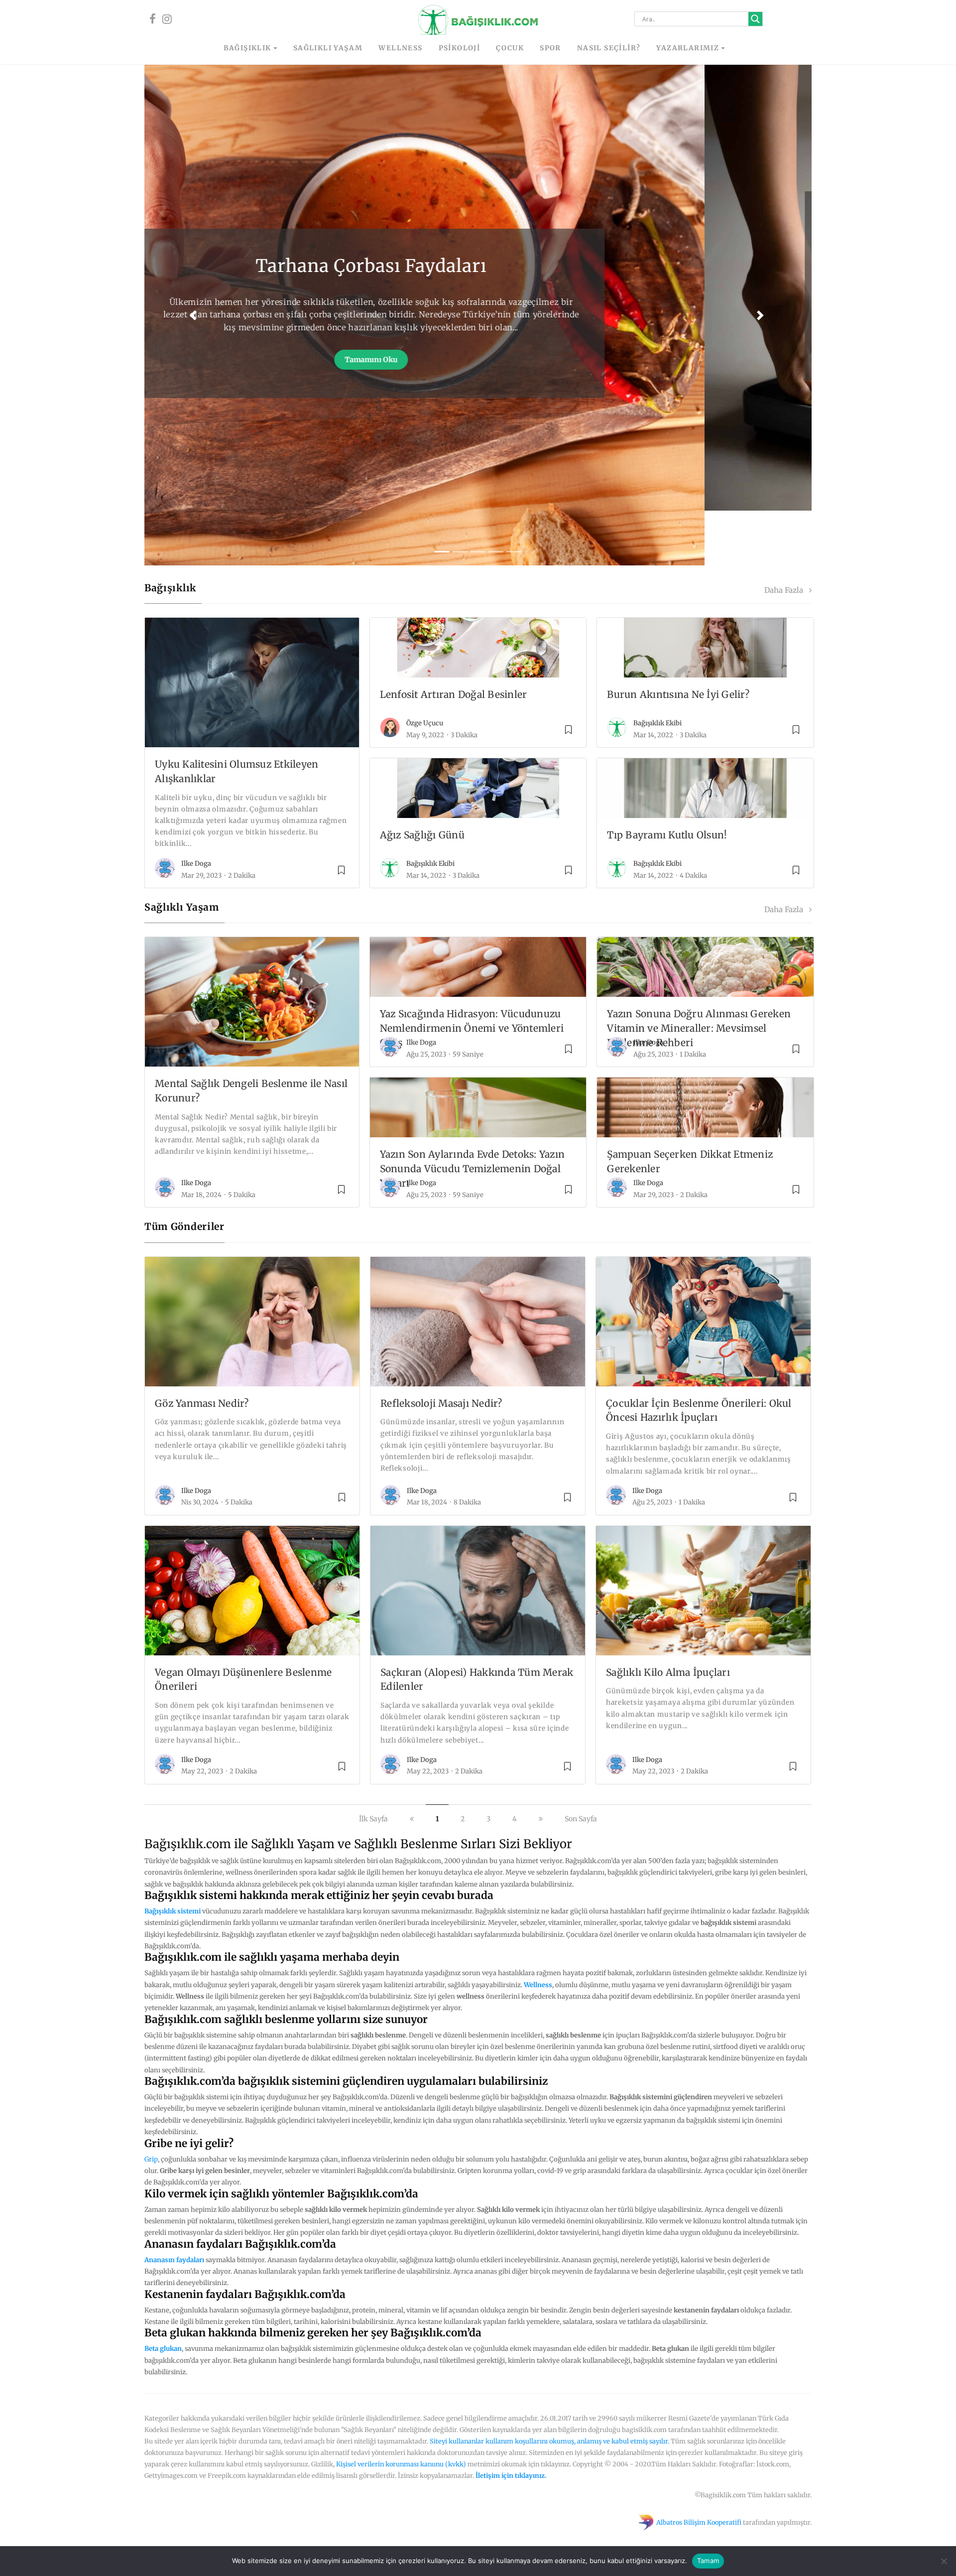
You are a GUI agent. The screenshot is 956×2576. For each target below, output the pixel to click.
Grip (151, 2104)
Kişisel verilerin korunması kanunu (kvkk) (401, 2409)
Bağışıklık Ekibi (657, 668)
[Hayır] (944, 2561)
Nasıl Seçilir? (609, 48)
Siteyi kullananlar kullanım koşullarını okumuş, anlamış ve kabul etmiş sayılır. (549, 2386)
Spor (550, 48)
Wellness (400, 48)
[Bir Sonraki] (541, 1763)
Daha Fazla (787, 536)
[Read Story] (341, 819)
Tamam (708, 2561)
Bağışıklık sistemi (173, 1856)
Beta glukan (163, 2294)
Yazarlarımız (688, 48)
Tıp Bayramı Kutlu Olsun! (667, 780)
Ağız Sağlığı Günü (422, 780)
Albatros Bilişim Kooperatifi (699, 2467)
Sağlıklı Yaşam (328, 48)
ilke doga (196, 809)
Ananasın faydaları (174, 2205)
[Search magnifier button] (755, 19)
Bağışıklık (247, 48)
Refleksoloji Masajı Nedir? (441, 1348)
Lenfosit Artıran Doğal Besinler (454, 640)
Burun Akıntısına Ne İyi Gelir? (678, 640)
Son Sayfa (581, 1763)
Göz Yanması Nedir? (202, 1348)
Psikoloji (460, 48)
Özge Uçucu (425, 668)
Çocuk (510, 48)
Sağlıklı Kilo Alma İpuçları (668, 1617)
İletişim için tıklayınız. (511, 2420)
